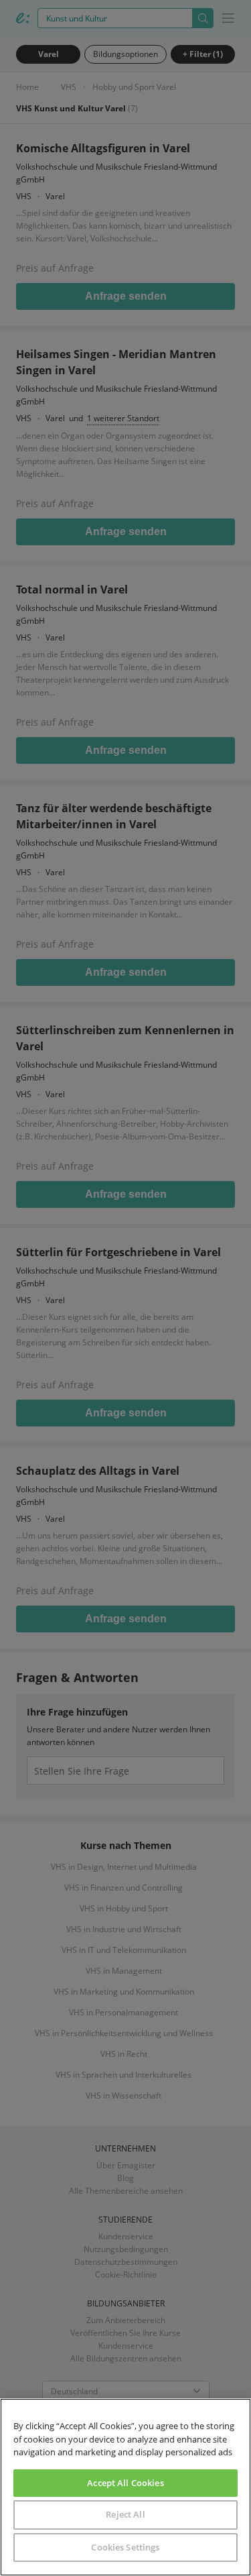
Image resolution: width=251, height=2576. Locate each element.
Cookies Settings (125, 2547)
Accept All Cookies (125, 2483)
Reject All (125, 2514)
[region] (125, 2487)
